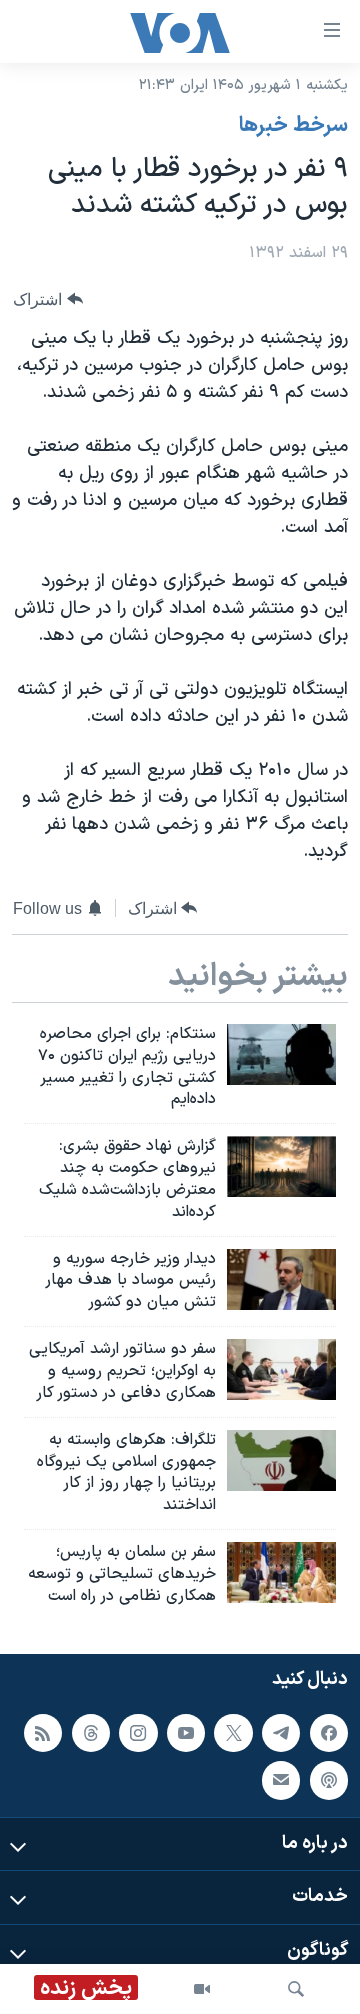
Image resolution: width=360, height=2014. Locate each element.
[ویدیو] (202, 1989)
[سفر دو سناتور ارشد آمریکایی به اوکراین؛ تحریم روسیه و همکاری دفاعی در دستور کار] (281, 1369)
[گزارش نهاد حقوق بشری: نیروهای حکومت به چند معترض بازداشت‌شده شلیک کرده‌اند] (281, 1166)
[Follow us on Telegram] (281, 1732)
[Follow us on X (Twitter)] (233, 1732)
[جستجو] (296, 1989)
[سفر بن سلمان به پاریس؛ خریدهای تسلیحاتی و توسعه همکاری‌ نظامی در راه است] (281, 1572)
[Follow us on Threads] (91, 1732)
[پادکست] (329, 1780)
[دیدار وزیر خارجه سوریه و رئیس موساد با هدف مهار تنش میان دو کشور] (281, 1279)
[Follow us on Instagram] (138, 1732)
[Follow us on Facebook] (329, 1732)
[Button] (48, 299)
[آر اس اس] (43, 1732)
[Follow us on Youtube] (186, 1732)
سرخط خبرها (293, 126)
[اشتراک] (281, 1780)
